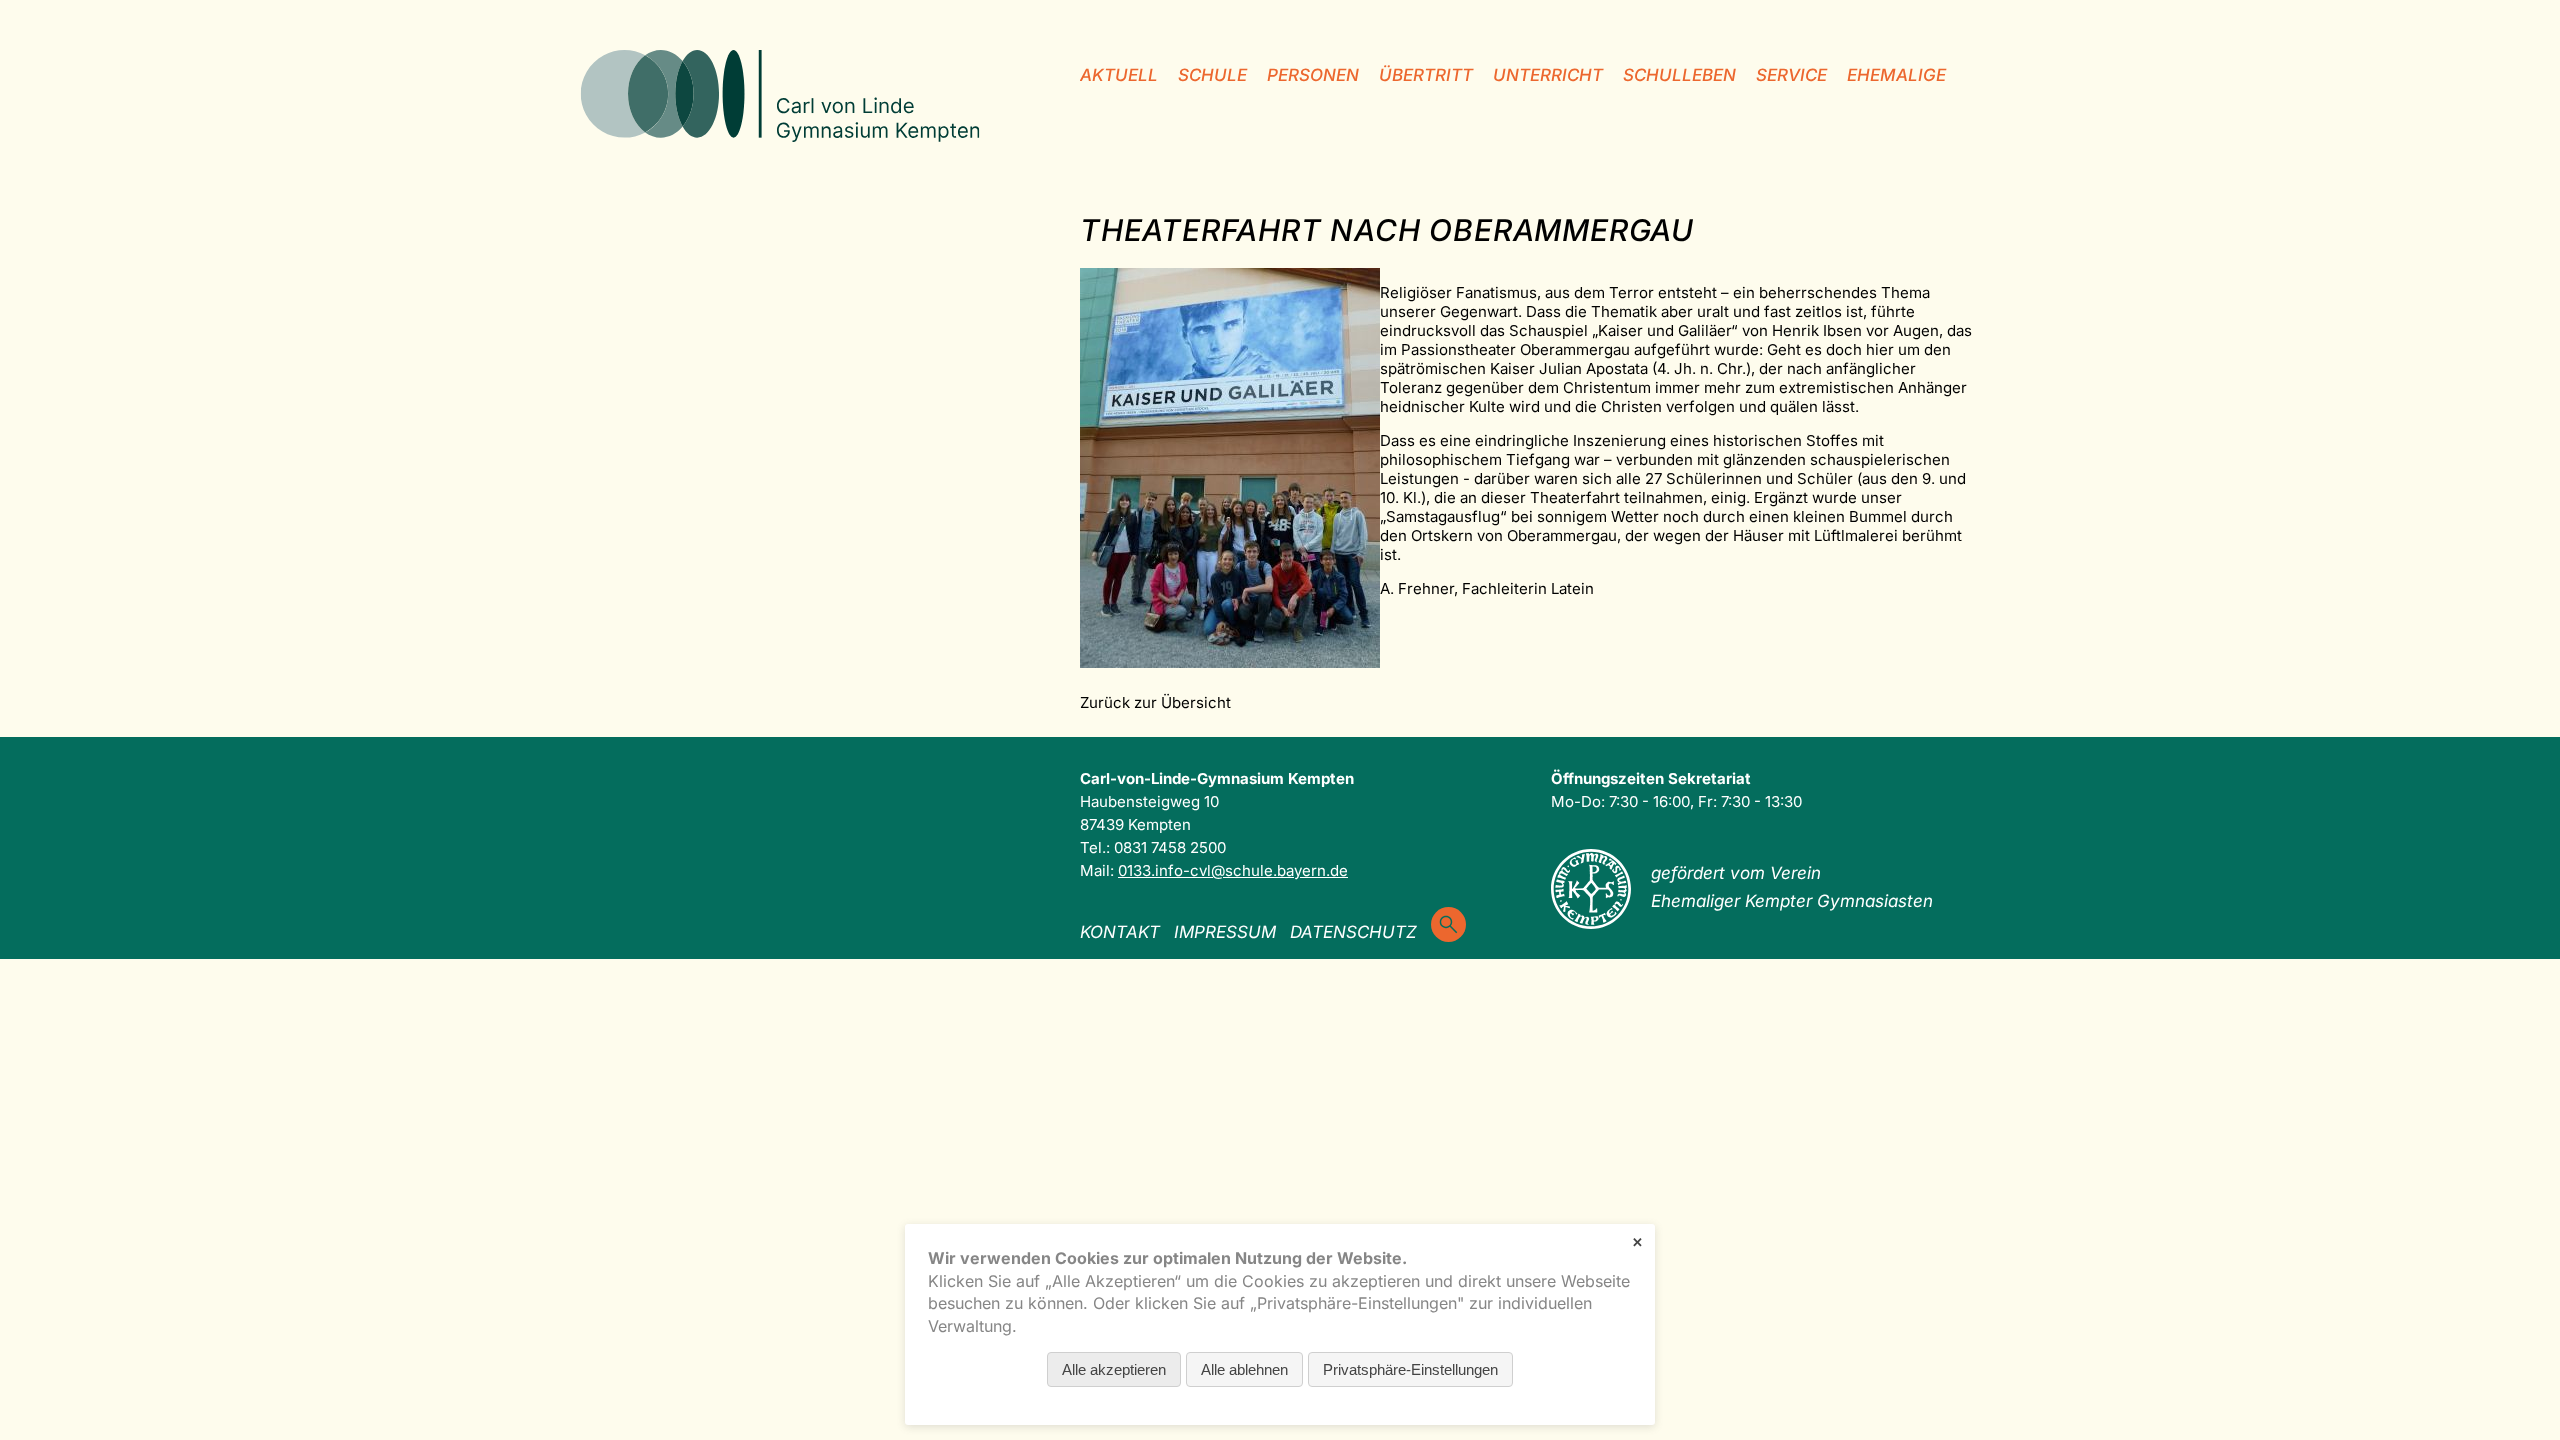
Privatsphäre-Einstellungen (1410, 1369)
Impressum (1225, 932)
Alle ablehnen (1244, 1369)
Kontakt (1120, 932)
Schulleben (1679, 75)
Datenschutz (1353, 932)
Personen (1313, 75)
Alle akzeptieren (1114, 1369)
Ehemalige (1896, 75)
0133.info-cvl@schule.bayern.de (1233, 870)
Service (1791, 75)
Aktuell (1119, 75)
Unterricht (1548, 75)
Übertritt (1426, 75)
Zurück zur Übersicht (1155, 702)
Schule (1212, 75)
